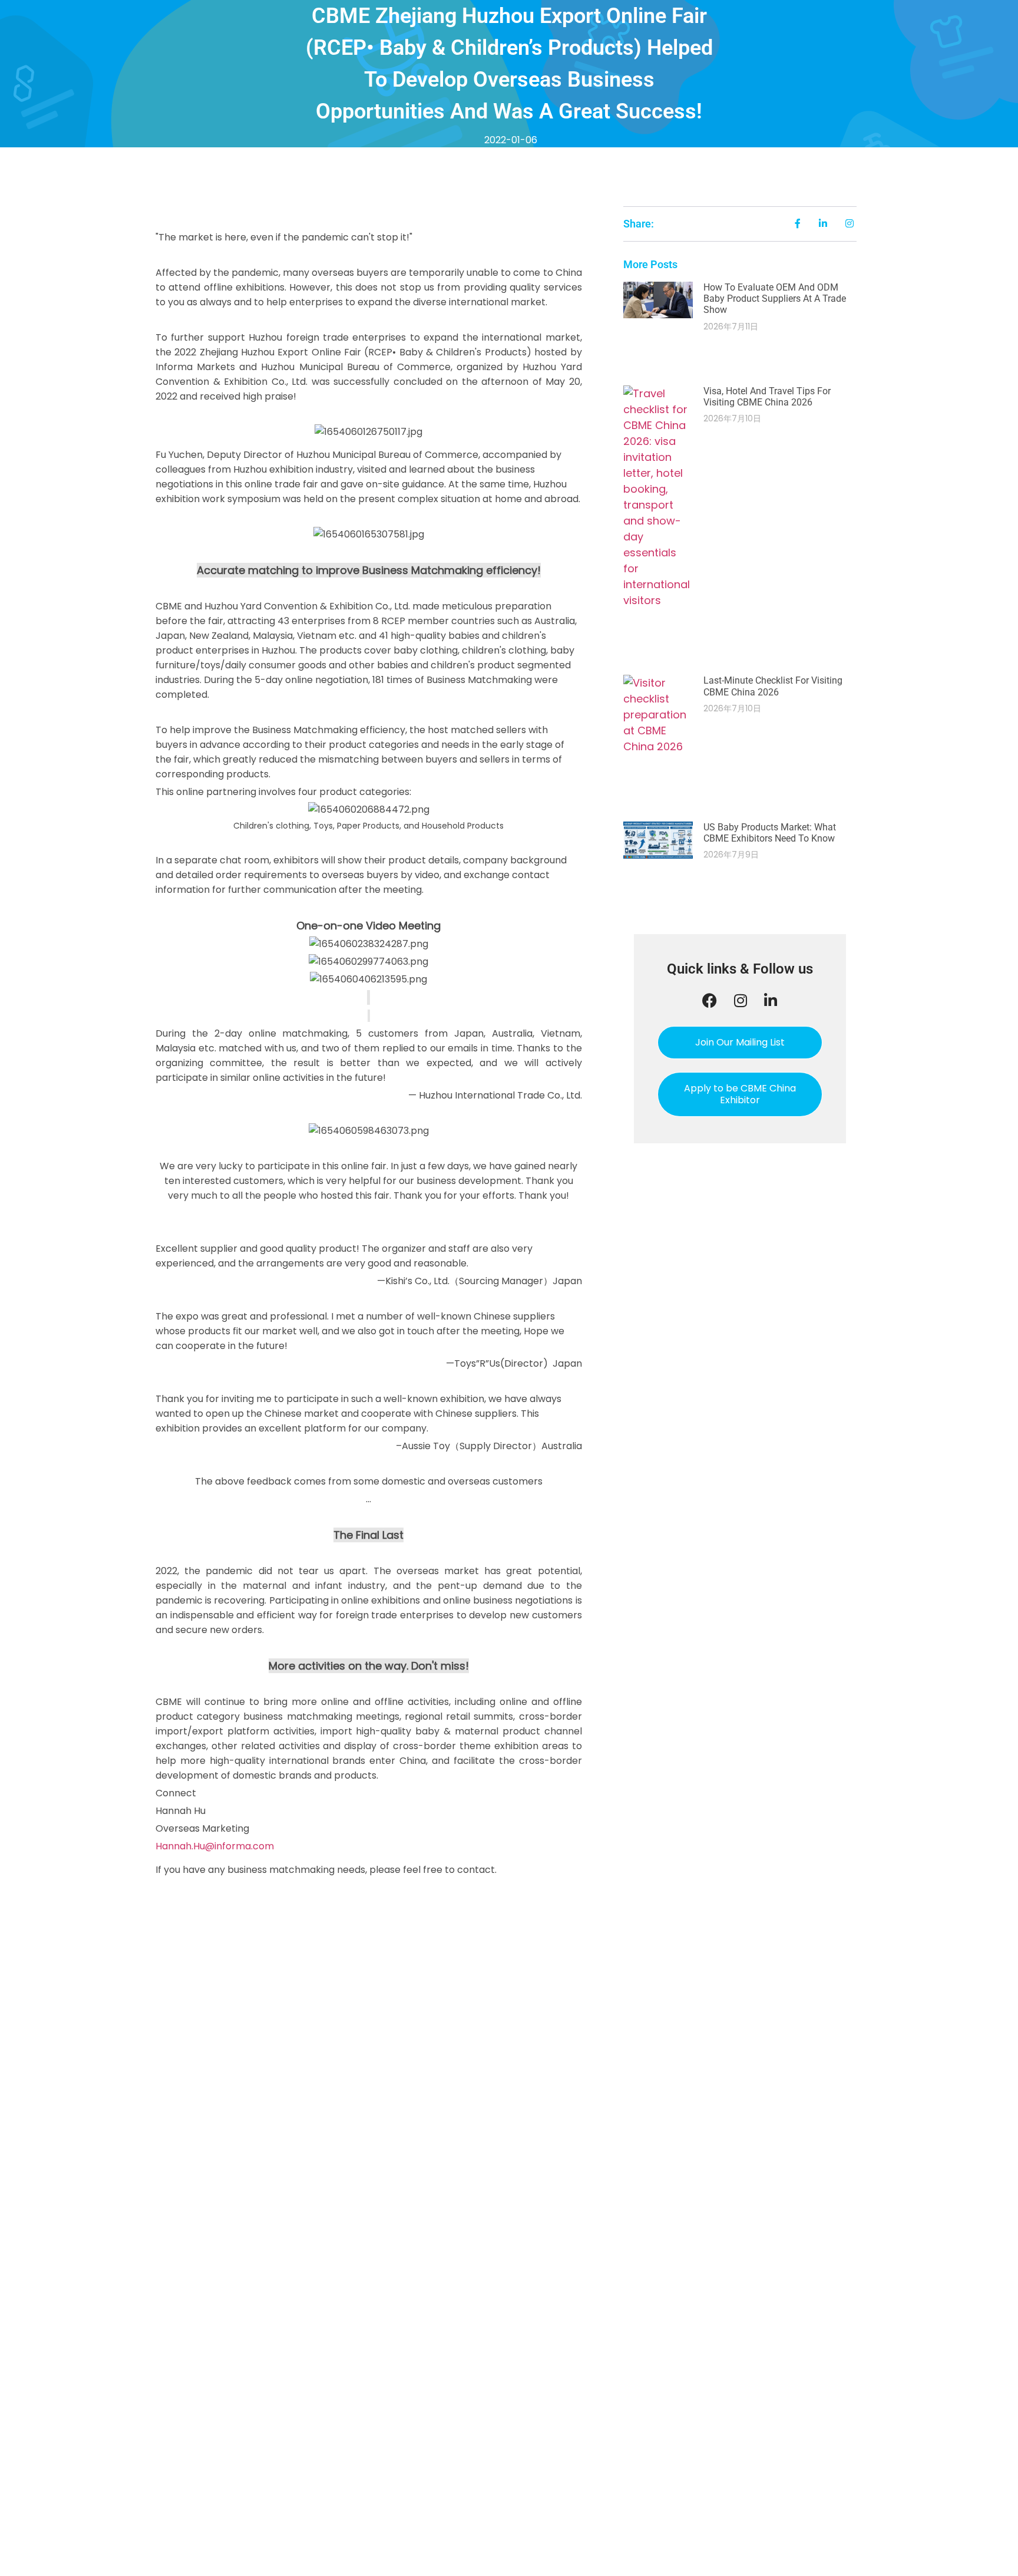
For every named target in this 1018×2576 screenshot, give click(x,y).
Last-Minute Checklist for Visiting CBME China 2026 (773, 686)
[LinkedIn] (771, 1000)
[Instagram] (741, 1000)
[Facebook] (710, 1000)
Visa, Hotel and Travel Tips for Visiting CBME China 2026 (767, 397)
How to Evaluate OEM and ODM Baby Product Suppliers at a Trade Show (775, 299)
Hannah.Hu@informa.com (215, 1846)
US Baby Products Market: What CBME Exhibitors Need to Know (770, 833)
